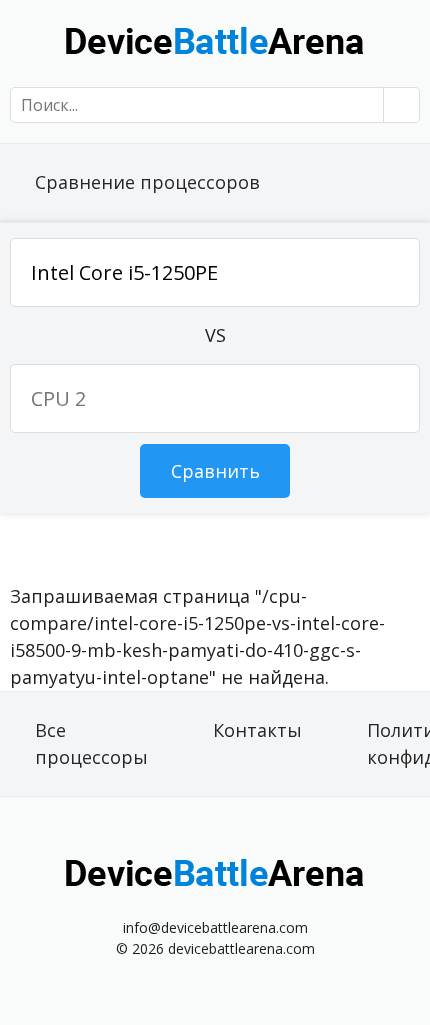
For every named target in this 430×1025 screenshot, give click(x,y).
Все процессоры (91, 743)
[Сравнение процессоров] (215, 40)
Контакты (257, 730)
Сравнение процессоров (147, 182)
